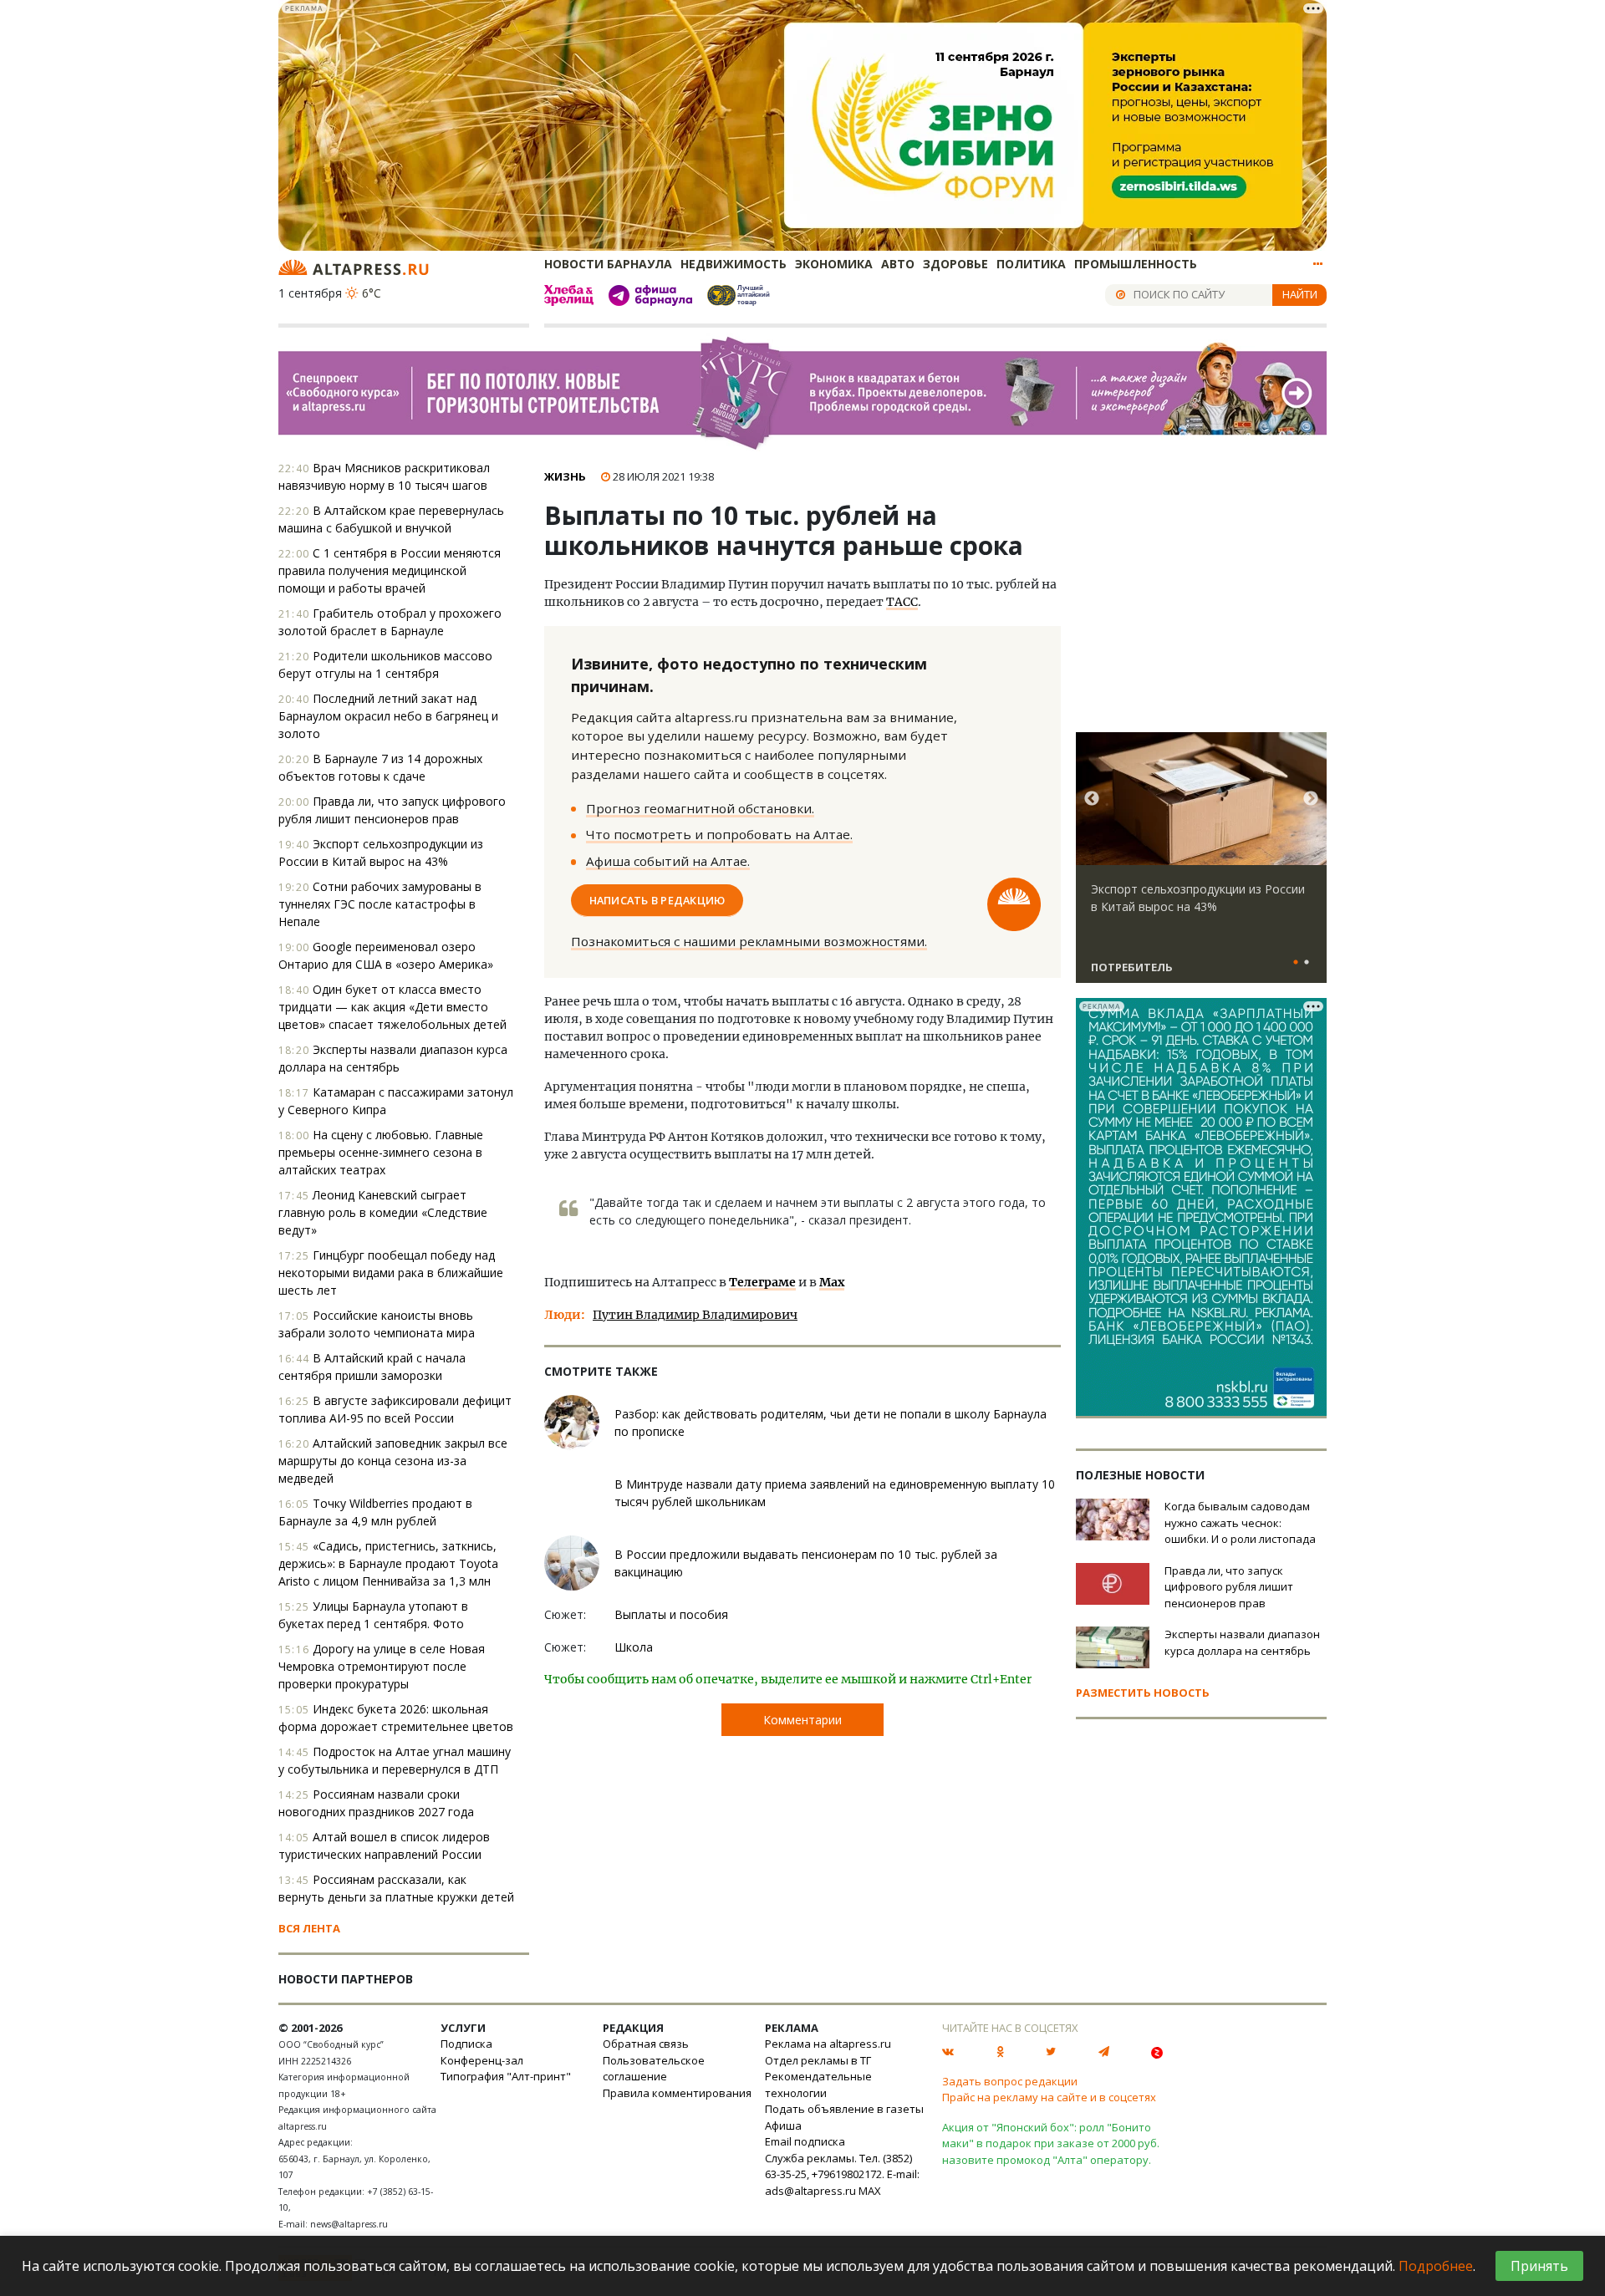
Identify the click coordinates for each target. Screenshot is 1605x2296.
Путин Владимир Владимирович (695, 1315)
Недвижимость (734, 264)
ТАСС (902, 602)
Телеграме (762, 1282)
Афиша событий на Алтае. (668, 861)
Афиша (783, 2125)
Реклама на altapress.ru (828, 2044)
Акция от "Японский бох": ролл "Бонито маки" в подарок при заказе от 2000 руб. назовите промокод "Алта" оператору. (1051, 2143)
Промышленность (1136, 264)
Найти (1300, 294)
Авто (898, 264)
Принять (1539, 2266)
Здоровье (955, 264)
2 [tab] (1307, 963)
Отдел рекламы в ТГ (818, 2060)
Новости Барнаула (608, 264)
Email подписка (805, 2141)
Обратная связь (646, 2044)
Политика (1031, 264)
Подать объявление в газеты (844, 2109)
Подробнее (1436, 2266)
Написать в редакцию (657, 900)
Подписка (466, 2044)
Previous (1092, 799)
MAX (870, 2191)
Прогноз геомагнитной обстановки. (700, 808)
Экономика (834, 264)
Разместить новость (1143, 1693)
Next (1311, 799)
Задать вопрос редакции (1010, 2081)
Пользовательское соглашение (654, 2069)
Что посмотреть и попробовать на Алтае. (719, 834)
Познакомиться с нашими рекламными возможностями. (749, 941)
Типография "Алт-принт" (506, 2076)
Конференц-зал (482, 2060)
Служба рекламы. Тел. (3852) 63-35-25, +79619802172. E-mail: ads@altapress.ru (842, 2174)
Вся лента (309, 1928)
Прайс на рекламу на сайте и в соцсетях (1049, 2097)
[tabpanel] (1201, 865)
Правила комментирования (677, 2093)
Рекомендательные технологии (818, 2085)
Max (832, 1282)
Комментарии (802, 1720)
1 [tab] (1296, 963)
